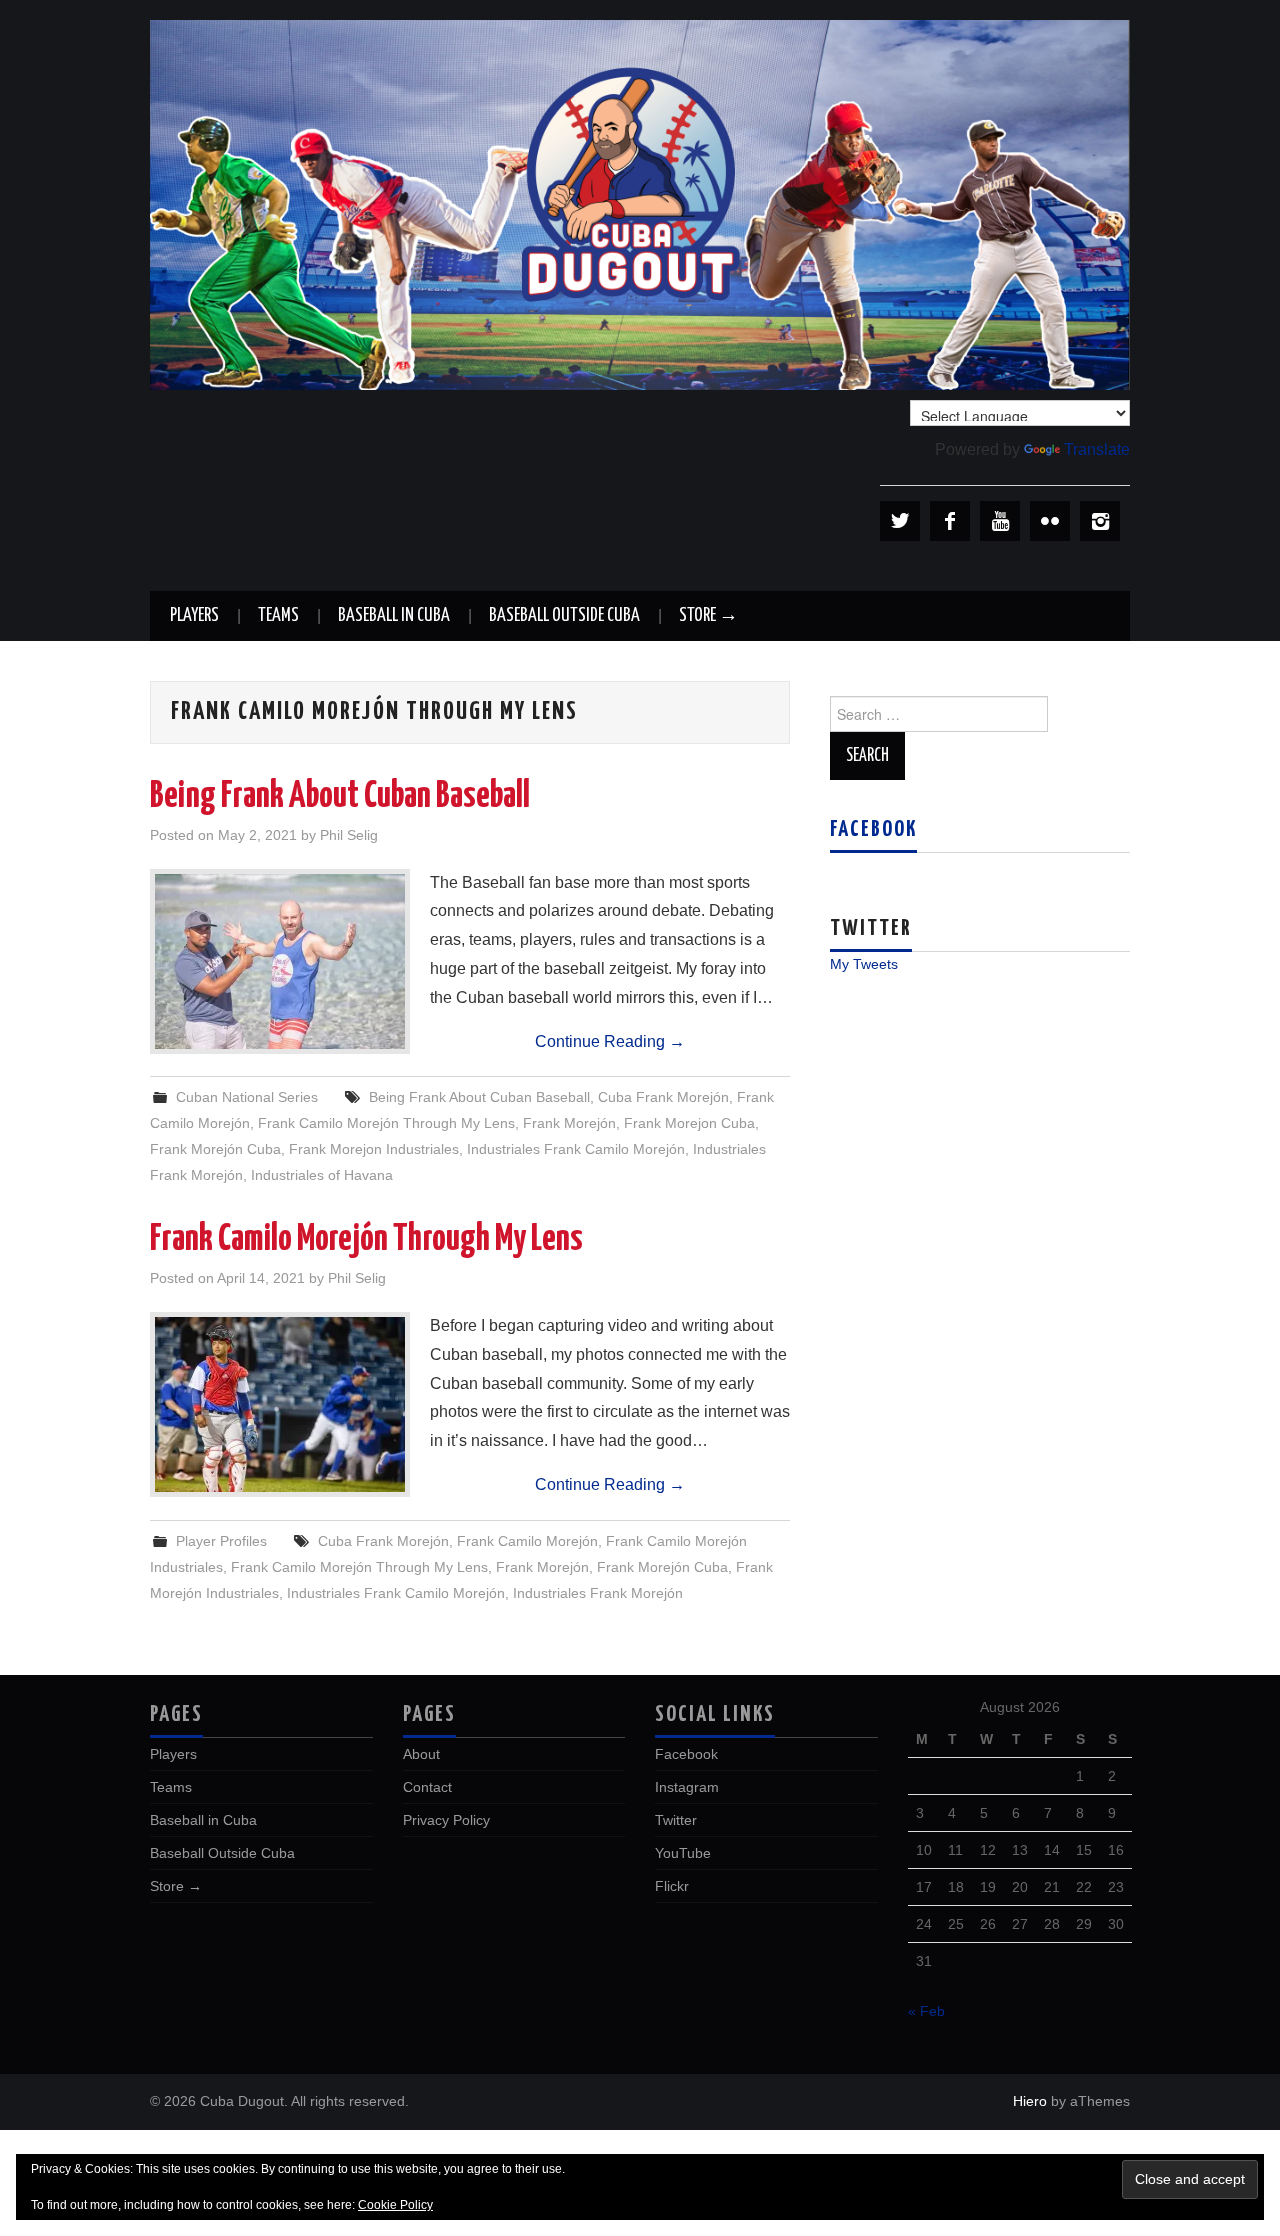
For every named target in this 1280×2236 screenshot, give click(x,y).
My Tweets (864, 964)
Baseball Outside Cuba (564, 616)
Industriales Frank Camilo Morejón (576, 1149)
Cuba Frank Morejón (663, 1097)
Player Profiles (221, 1541)
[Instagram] (1100, 521)
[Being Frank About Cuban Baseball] (280, 961)
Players (194, 616)
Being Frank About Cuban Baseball (340, 797)
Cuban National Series (247, 1097)
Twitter (676, 1820)
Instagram (687, 1787)
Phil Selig (349, 835)
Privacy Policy (446, 1820)
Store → (708, 616)
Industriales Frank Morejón (598, 1593)
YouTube (683, 1853)
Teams (278, 616)
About (421, 1754)
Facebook (873, 830)
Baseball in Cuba (394, 616)
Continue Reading (610, 1041)
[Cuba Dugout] (640, 203)
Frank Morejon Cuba (689, 1123)
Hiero (1030, 2101)
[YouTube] (1000, 521)
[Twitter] (900, 521)
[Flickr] (1050, 521)
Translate (1097, 449)
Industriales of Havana (322, 1175)
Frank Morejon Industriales (374, 1149)
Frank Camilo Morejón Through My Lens (386, 1123)
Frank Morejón (569, 1123)
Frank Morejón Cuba (215, 1149)
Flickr (672, 1886)
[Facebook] (950, 521)
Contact (427, 1787)
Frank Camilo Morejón (527, 1541)
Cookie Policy (395, 2205)
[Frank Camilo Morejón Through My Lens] (280, 1404)
